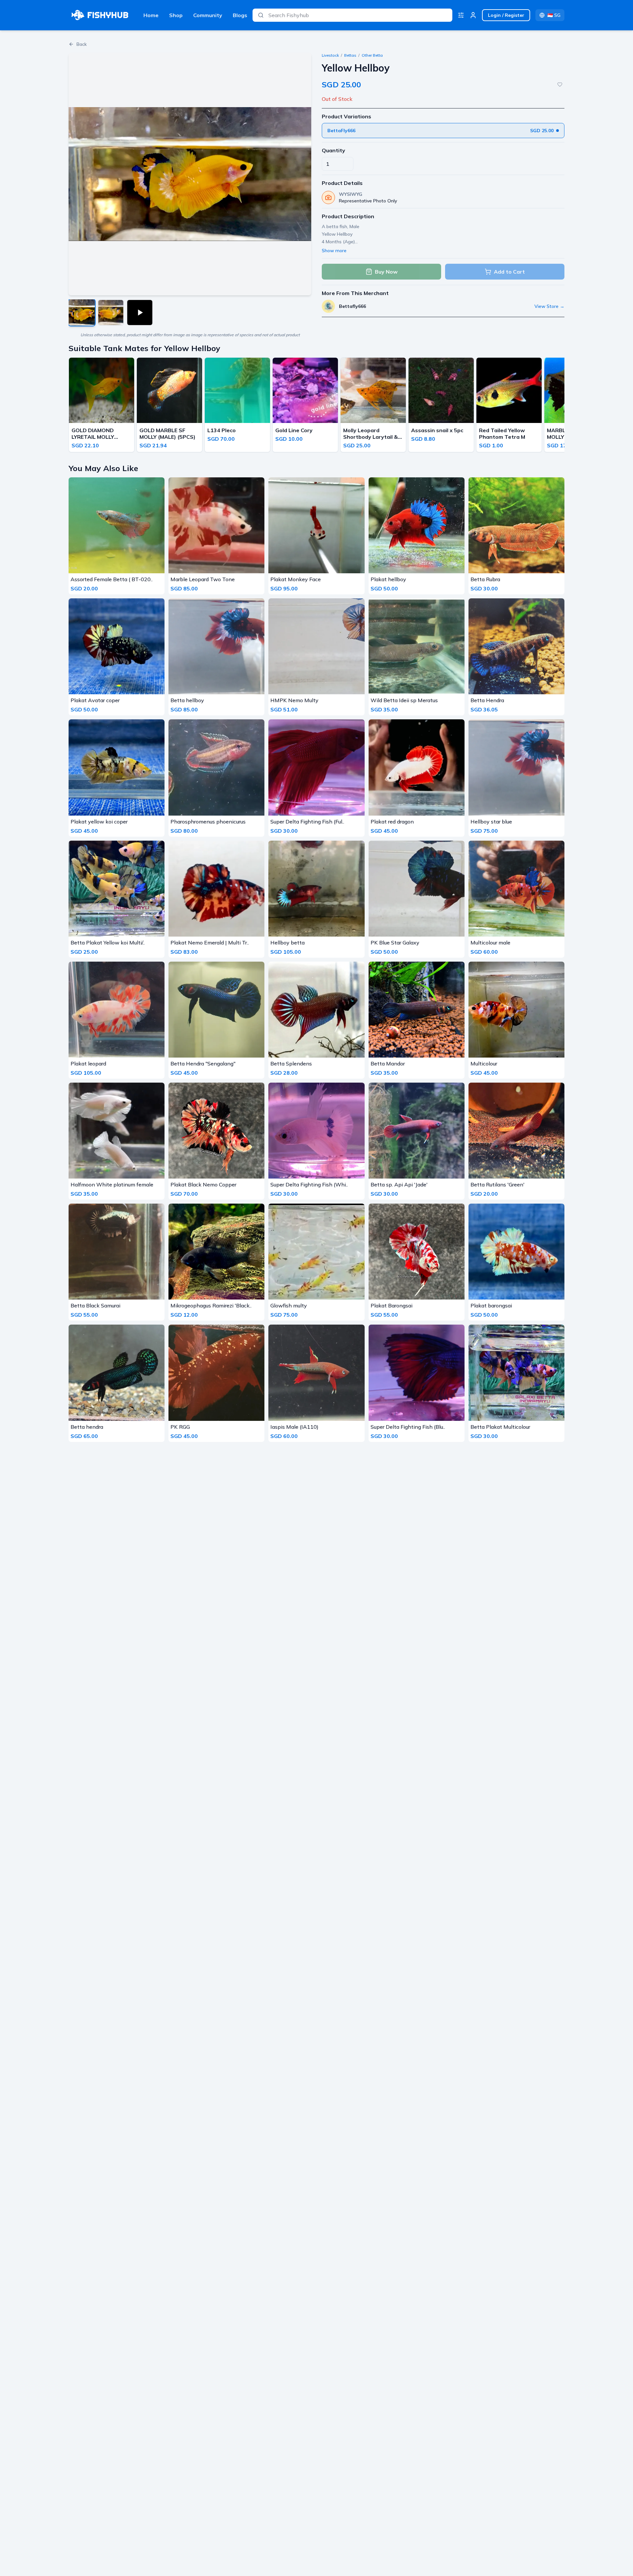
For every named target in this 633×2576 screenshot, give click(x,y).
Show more (334, 251)
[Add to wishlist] (560, 84)
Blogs (240, 15)
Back (82, 44)
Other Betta (372, 55)
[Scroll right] (562, 406)
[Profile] (473, 15)
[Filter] (461, 15)
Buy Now (386, 272)
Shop (176, 15)
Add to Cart (509, 272)
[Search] (261, 15)
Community (208, 15)
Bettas (350, 55)
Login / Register (506, 15)
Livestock (330, 55)
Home (151, 15)
